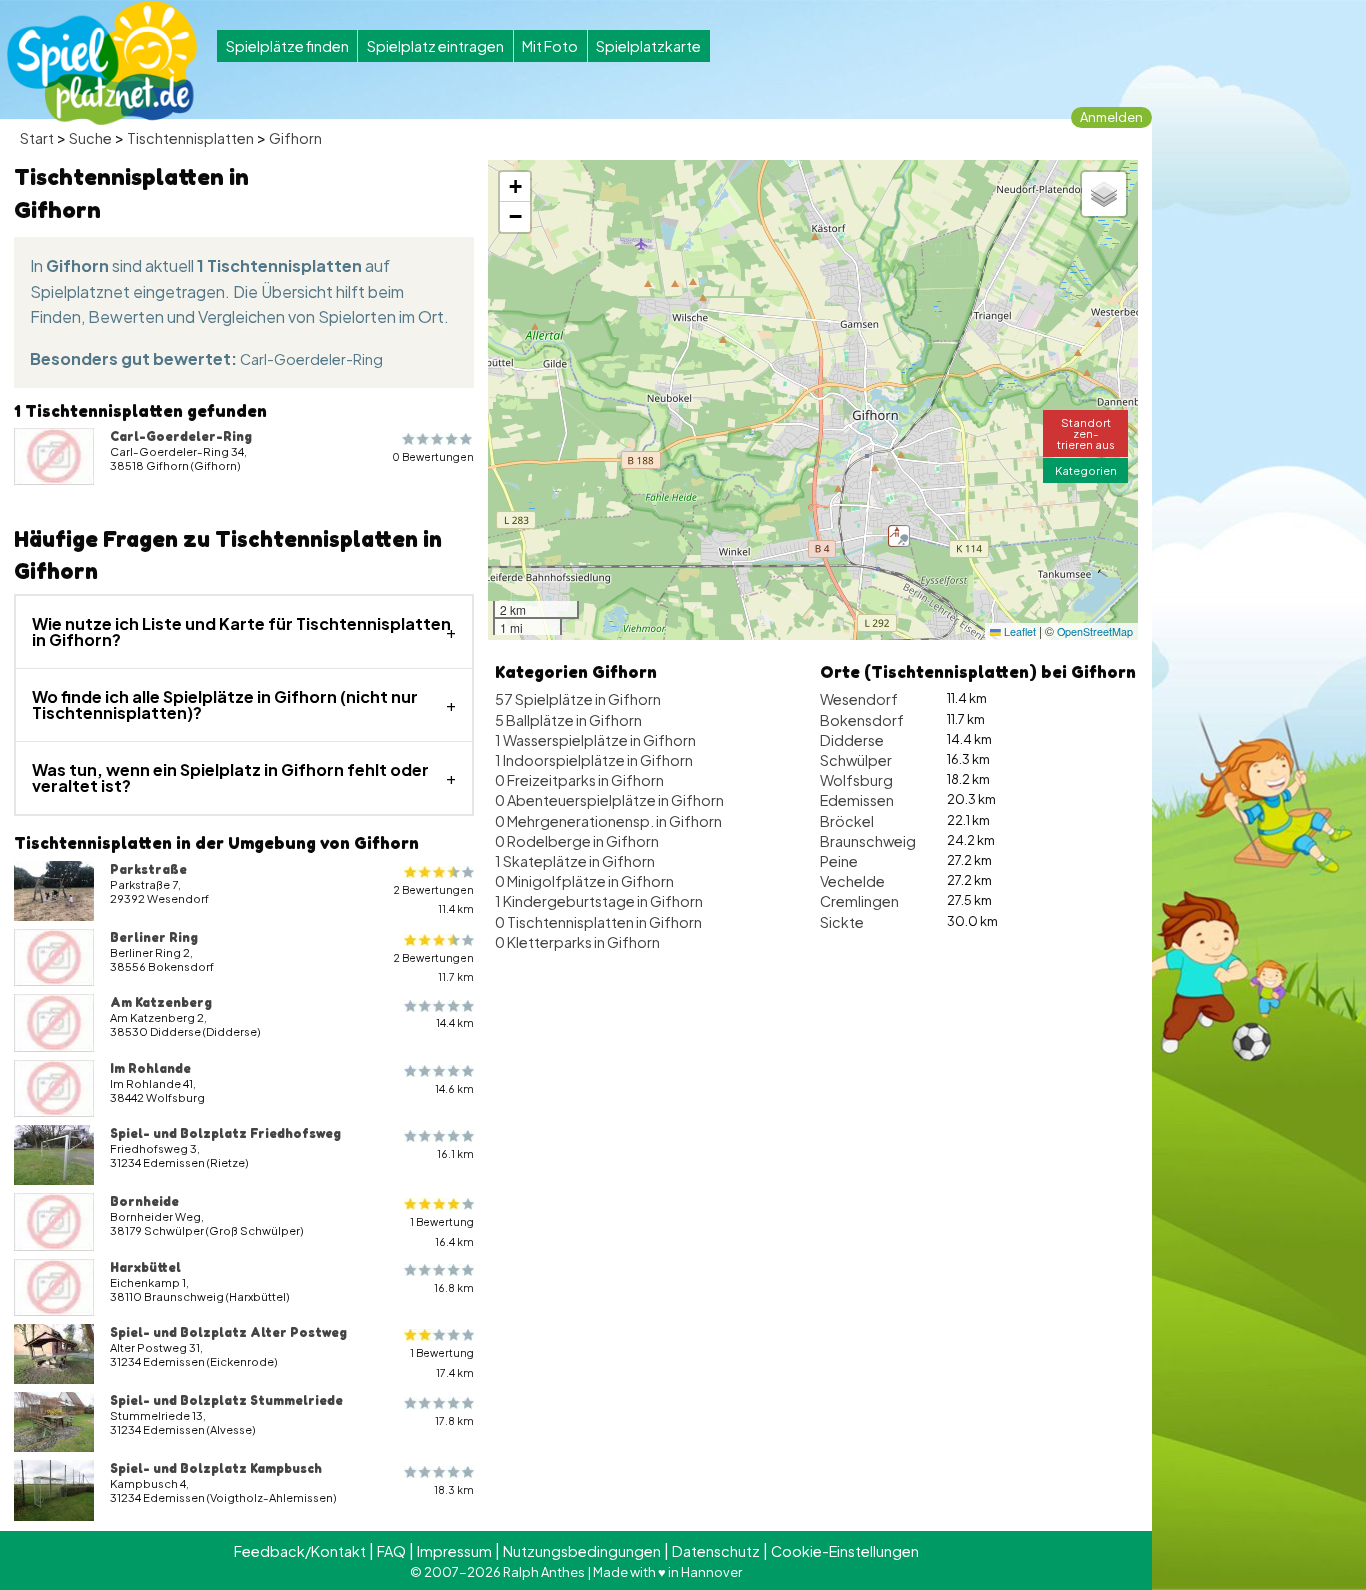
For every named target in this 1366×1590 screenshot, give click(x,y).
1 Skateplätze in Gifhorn (575, 861)
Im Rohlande (150, 1068)
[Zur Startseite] (102, 63)
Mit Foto (550, 46)
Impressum (454, 1551)
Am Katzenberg (161, 1002)
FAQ (391, 1551)
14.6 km (454, 1088)
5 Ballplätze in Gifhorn (568, 720)
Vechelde (852, 881)
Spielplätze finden (287, 46)
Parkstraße (148, 869)
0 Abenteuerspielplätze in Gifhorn (609, 800)
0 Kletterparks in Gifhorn (577, 942)
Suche (90, 138)
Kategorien (1086, 470)
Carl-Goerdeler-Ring (311, 359)
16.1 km (455, 1153)
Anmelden (1111, 117)
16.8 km (454, 1287)
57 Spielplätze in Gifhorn (578, 699)
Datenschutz (716, 1551)
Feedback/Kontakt (300, 1551)
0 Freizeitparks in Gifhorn (579, 780)
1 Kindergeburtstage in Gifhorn (599, 901)
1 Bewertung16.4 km (442, 1231)
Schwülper (856, 760)
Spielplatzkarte (648, 46)
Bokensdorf (862, 720)
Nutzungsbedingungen (582, 1551)
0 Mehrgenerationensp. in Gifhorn (608, 821)
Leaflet (1018, 631)
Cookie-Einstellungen (845, 1551)
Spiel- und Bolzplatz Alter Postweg (228, 1332)
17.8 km (454, 1420)
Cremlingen (859, 901)
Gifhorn (295, 138)
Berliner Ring (154, 937)
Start (37, 138)
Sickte (842, 922)
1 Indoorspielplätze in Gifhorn (594, 760)
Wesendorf (859, 699)
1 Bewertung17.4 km (442, 1362)
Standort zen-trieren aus (1086, 433)
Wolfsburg (856, 780)
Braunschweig (868, 841)
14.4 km (455, 1022)
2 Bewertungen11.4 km (433, 899)
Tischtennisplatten (190, 138)
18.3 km (454, 1489)
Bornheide (144, 1201)
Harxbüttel (145, 1267)
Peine (839, 861)
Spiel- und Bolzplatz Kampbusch (216, 1468)
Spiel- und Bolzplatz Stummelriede (226, 1400)
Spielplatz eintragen (435, 46)
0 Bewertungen (433, 456)
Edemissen (857, 800)
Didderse (852, 740)
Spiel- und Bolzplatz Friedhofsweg (225, 1133)
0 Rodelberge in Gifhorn (577, 841)
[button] (899, 536)
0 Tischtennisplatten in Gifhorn (598, 922)
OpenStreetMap (1095, 631)
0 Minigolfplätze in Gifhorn (584, 881)
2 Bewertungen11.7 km (433, 967)
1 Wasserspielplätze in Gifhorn (595, 740)
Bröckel (847, 821)
